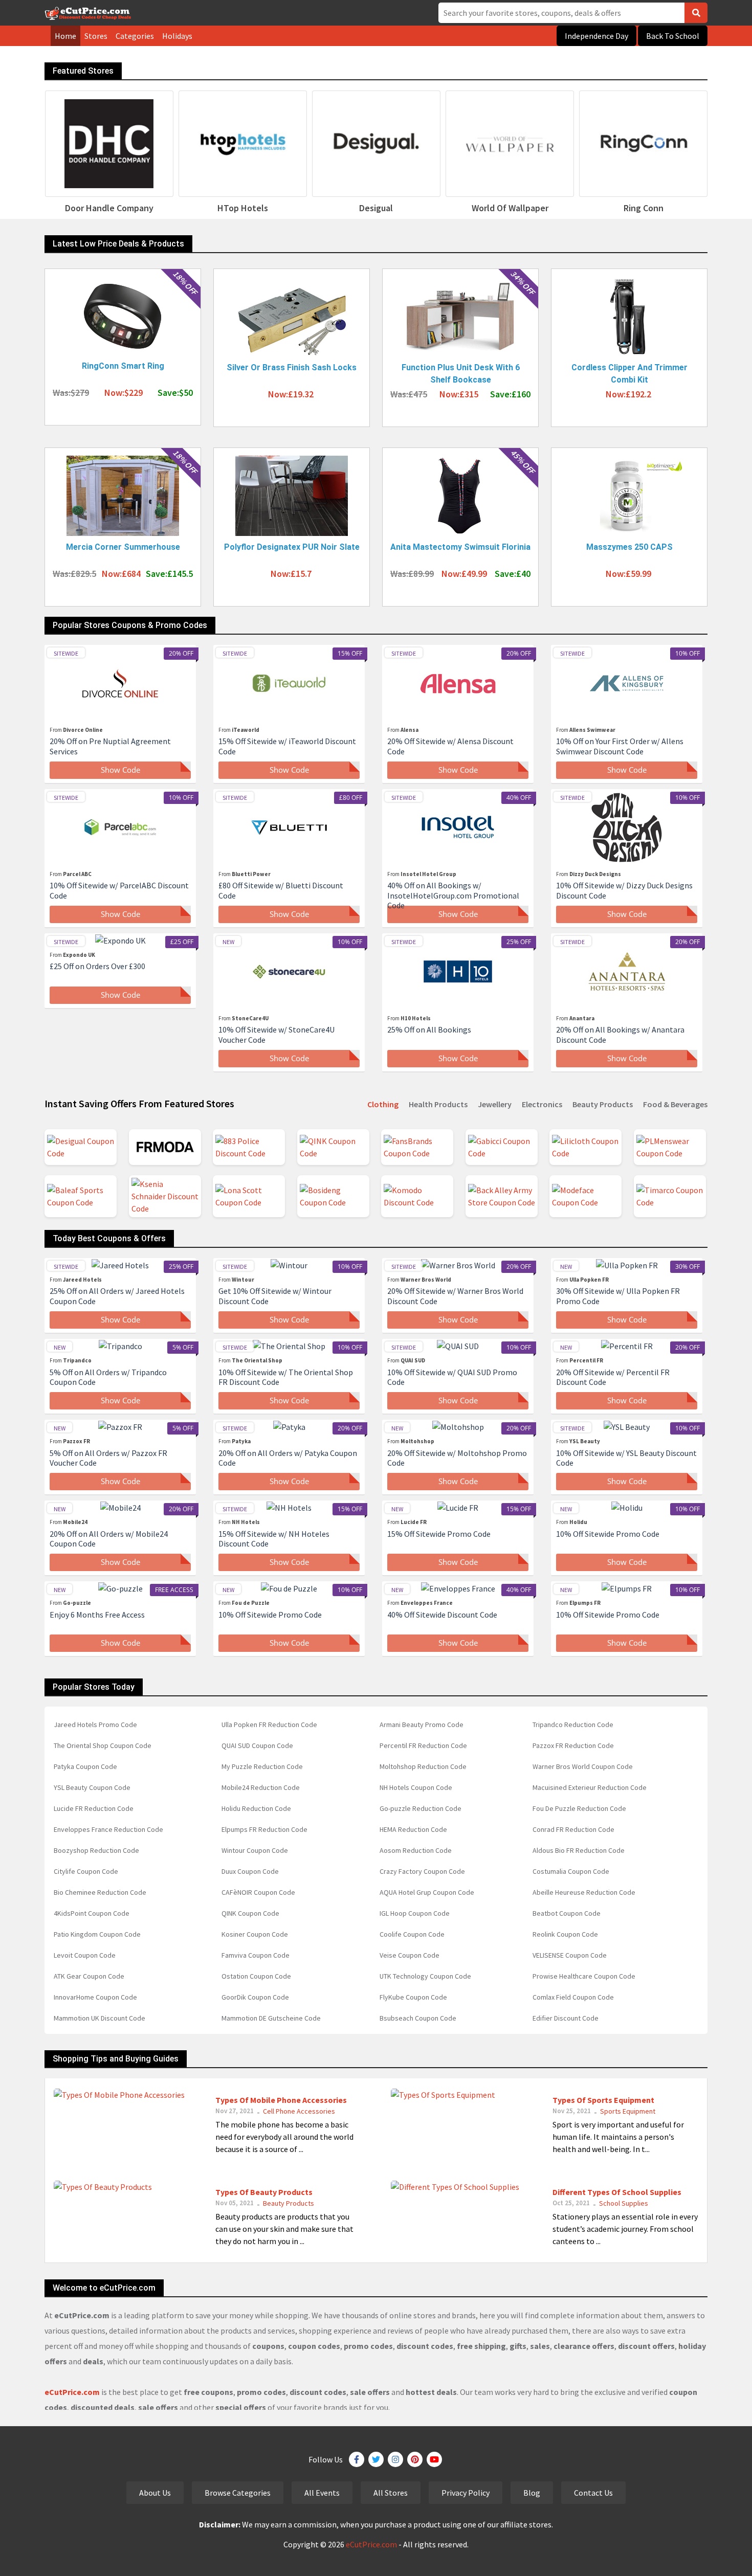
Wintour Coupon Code (255, 1850)
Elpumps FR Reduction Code (264, 1829)
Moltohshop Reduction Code (423, 1766)
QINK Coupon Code (250, 1913)
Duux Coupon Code (250, 1871)
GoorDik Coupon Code (255, 1997)
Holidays (177, 36)
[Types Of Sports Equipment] (443, 2093)
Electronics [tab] (542, 1104)
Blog (532, 2493)
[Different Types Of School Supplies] (455, 2185)
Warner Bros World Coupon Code (583, 1766)
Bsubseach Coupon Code (418, 2018)
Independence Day (596, 36)
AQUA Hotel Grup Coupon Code (427, 1892)
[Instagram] (395, 2459)
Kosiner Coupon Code (255, 1934)
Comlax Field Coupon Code (573, 1997)
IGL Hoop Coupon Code (415, 1913)
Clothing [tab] (383, 1104)
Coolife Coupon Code (412, 1934)
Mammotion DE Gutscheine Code (271, 2018)
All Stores (391, 2493)
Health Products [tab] (438, 1104)
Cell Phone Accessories (299, 2111)
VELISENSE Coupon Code (570, 1955)
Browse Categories (238, 2493)
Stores (96, 36)
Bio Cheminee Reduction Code (100, 1892)
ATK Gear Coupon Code (89, 1976)
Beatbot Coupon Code (567, 1913)
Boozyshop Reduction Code (96, 1850)
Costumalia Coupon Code (571, 1871)
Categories (135, 36)
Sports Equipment (628, 2111)
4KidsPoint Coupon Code (92, 1913)
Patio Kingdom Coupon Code (97, 1934)
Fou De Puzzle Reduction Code (579, 1808)
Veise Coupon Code (410, 1955)
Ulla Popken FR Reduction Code (269, 1724)
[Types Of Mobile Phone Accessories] (119, 2093)
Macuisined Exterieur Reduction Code (590, 1787)
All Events (322, 2493)
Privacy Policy (466, 2493)
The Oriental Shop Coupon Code (103, 1745)
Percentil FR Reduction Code (423, 1745)
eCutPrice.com (371, 2544)
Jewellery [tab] (495, 1104)
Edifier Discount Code (566, 2018)
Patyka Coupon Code (85, 1766)
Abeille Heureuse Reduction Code (584, 1892)
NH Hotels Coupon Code (416, 1787)
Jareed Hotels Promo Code (95, 1724)
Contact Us (593, 2493)
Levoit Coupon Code (85, 1955)
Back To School (673, 36)
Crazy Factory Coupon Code (422, 1871)
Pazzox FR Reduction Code (573, 1745)
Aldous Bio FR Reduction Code (579, 1850)
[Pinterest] (415, 2459)
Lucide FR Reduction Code (94, 1808)
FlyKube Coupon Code (413, 1997)
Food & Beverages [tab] (675, 1104)
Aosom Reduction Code (416, 1850)
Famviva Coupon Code (256, 1955)
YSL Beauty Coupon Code (92, 1787)
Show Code (120, 770)
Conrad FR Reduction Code (573, 1829)
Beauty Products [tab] (603, 1104)
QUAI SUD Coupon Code (257, 1745)
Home (65, 36)
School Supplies (624, 2203)
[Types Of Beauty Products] (103, 2185)
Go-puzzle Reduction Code (421, 1808)
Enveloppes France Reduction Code (108, 1829)
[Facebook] (357, 2459)
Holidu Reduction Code (256, 1808)
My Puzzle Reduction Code (262, 1766)
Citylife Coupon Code (86, 1871)
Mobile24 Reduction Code (261, 1787)
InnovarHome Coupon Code (95, 1997)
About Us (155, 2493)
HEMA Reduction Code (413, 1829)
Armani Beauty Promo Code (422, 1724)
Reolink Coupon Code (565, 1934)
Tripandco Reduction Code (573, 1724)
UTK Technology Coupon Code (425, 1976)
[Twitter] (376, 2459)
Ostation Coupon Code (256, 1976)
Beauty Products (289, 2203)
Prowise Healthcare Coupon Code (584, 1976)
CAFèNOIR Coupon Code (258, 1892)
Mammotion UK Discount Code (99, 2018)
